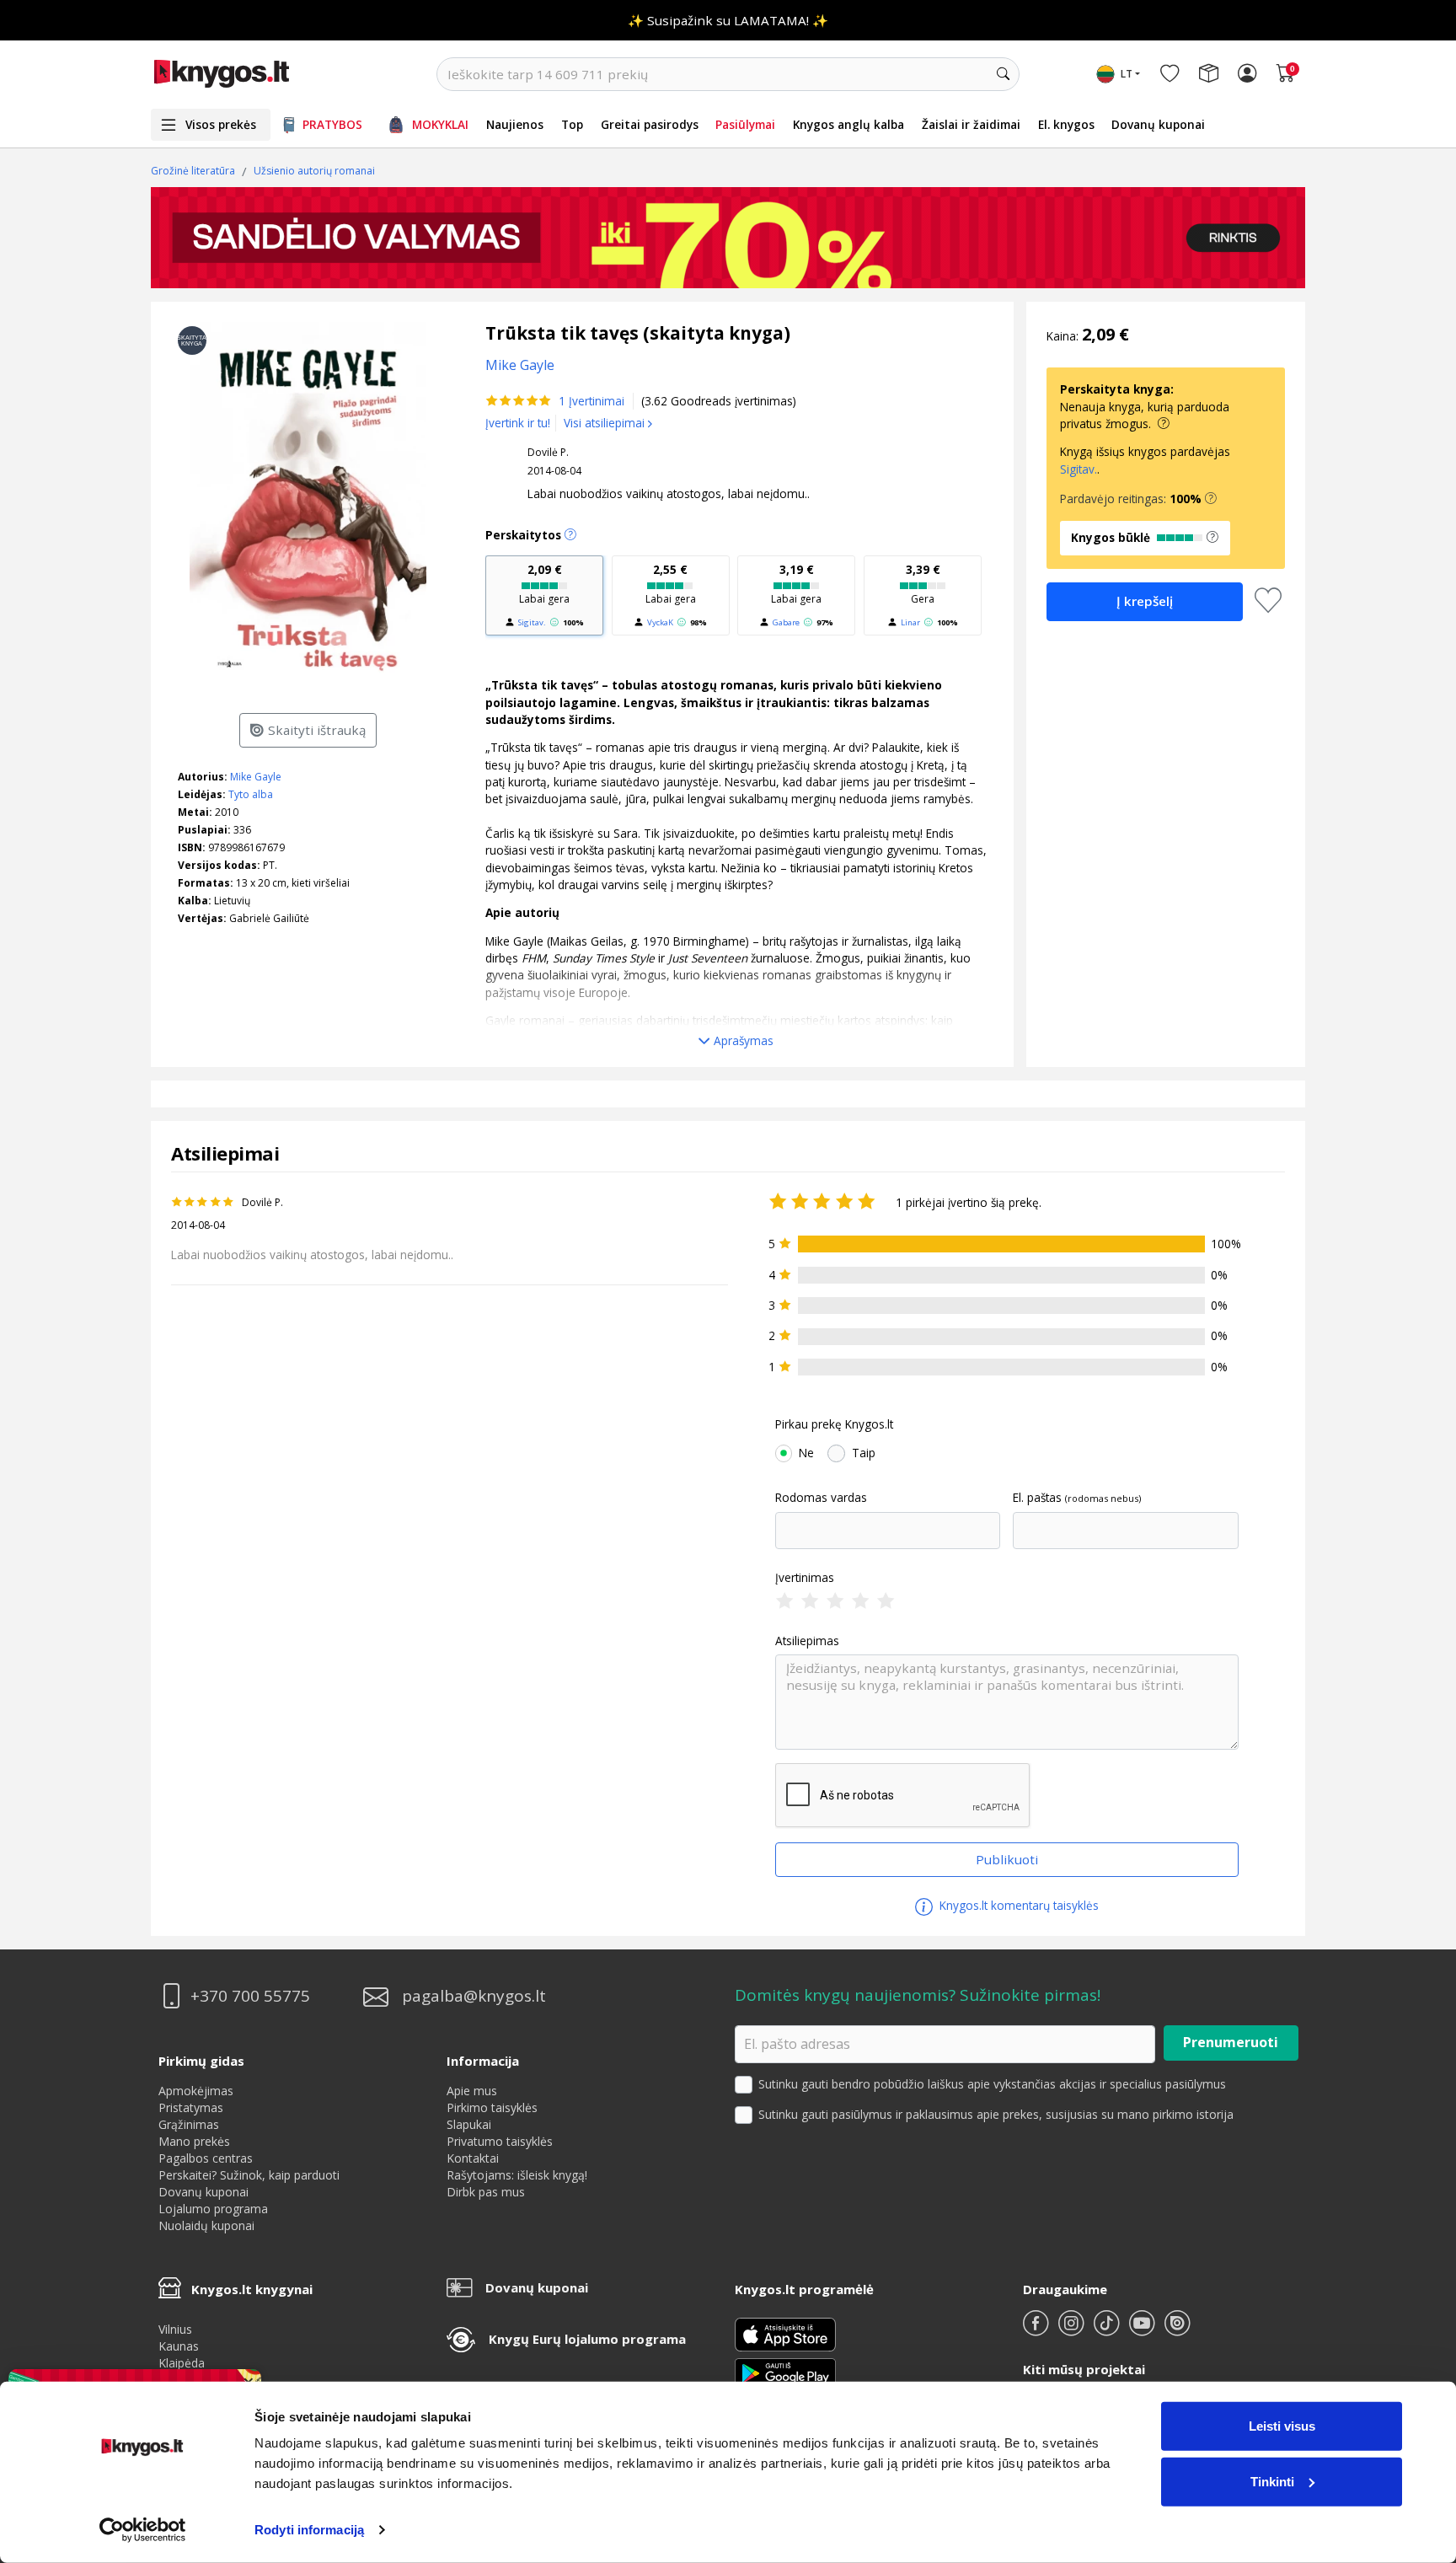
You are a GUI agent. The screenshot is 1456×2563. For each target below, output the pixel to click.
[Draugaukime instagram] (1073, 2330)
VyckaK (660, 622)
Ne (806, 1453)
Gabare (786, 622)
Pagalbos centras (206, 2158)
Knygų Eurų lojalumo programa (587, 2339)
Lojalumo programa (213, 2209)
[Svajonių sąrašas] (1170, 74)
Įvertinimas (805, 1578)
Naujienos (515, 124)
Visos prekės (221, 124)
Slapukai (469, 2124)
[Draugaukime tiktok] (1108, 2330)
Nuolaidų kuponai (206, 2225)
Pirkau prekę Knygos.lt (834, 1424)
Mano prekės (194, 2141)
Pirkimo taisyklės (492, 2107)
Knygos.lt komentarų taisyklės (1017, 1905)
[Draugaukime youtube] (1143, 2330)
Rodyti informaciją (309, 2530)
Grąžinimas (189, 2124)
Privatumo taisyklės (500, 2141)
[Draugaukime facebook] (1037, 2330)
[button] (1211, 499)
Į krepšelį (1145, 601)
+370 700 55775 (250, 1996)
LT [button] (1127, 74)
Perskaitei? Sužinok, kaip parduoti (249, 2175)
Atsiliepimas (807, 1641)
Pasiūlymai (745, 124)
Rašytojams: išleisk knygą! (517, 2175)
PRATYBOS (332, 124)
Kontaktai (473, 2158)
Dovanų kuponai (1158, 124)
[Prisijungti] (1247, 74)
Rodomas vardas (821, 1498)
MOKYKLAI (440, 124)
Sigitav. (532, 622)
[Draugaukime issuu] (1177, 2330)
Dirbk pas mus (486, 2192)
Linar (910, 622)
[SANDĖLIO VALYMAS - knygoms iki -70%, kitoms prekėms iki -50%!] (728, 238)
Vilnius (175, 2329)
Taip (864, 1453)
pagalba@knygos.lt (474, 1996)
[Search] (1003, 74)
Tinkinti (1272, 2481)
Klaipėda (182, 2363)
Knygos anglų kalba (848, 124)
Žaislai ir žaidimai (971, 124)
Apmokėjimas (196, 2091)
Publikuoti (1007, 1859)
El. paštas (1037, 1498)
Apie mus (472, 2091)
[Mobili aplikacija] (785, 2372)
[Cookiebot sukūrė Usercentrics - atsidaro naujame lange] (143, 2530)
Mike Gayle (256, 777)
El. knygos (1066, 124)
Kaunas (179, 2346)
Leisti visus (1282, 2426)
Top (572, 124)
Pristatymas (191, 2107)
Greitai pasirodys (650, 124)
